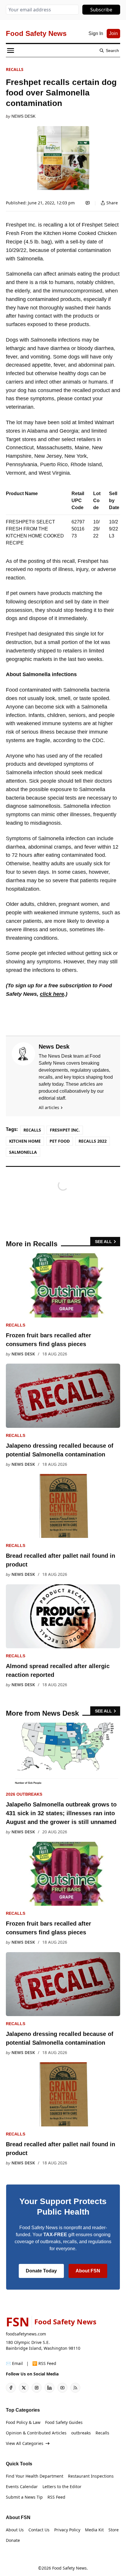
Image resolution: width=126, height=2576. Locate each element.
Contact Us (39, 2530)
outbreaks (81, 2433)
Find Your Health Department (35, 2476)
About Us (15, 2530)
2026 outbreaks (24, 1794)
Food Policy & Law (23, 2422)
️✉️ (14, 2363)
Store (114, 2530)
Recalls (15, 69)
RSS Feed (56, 2497)
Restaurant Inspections (91, 2476)
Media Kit (94, 2530)
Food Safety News (69, 2568)
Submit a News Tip (24, 2497)
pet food (60, 1141)
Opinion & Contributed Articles (36, 2433)
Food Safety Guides (64, 2422)
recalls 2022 (93, 1141)
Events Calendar (22, 2487)
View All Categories (25, 2443)
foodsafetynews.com (26, 2334)
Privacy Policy (67, 2530)
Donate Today (41, 2271)
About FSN (88, 2271)
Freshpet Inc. (65, 1130)
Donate (13, 2540)
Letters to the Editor (62, 2487)
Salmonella (23, 1152)
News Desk (23, 116)
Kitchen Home (25, 1141)
